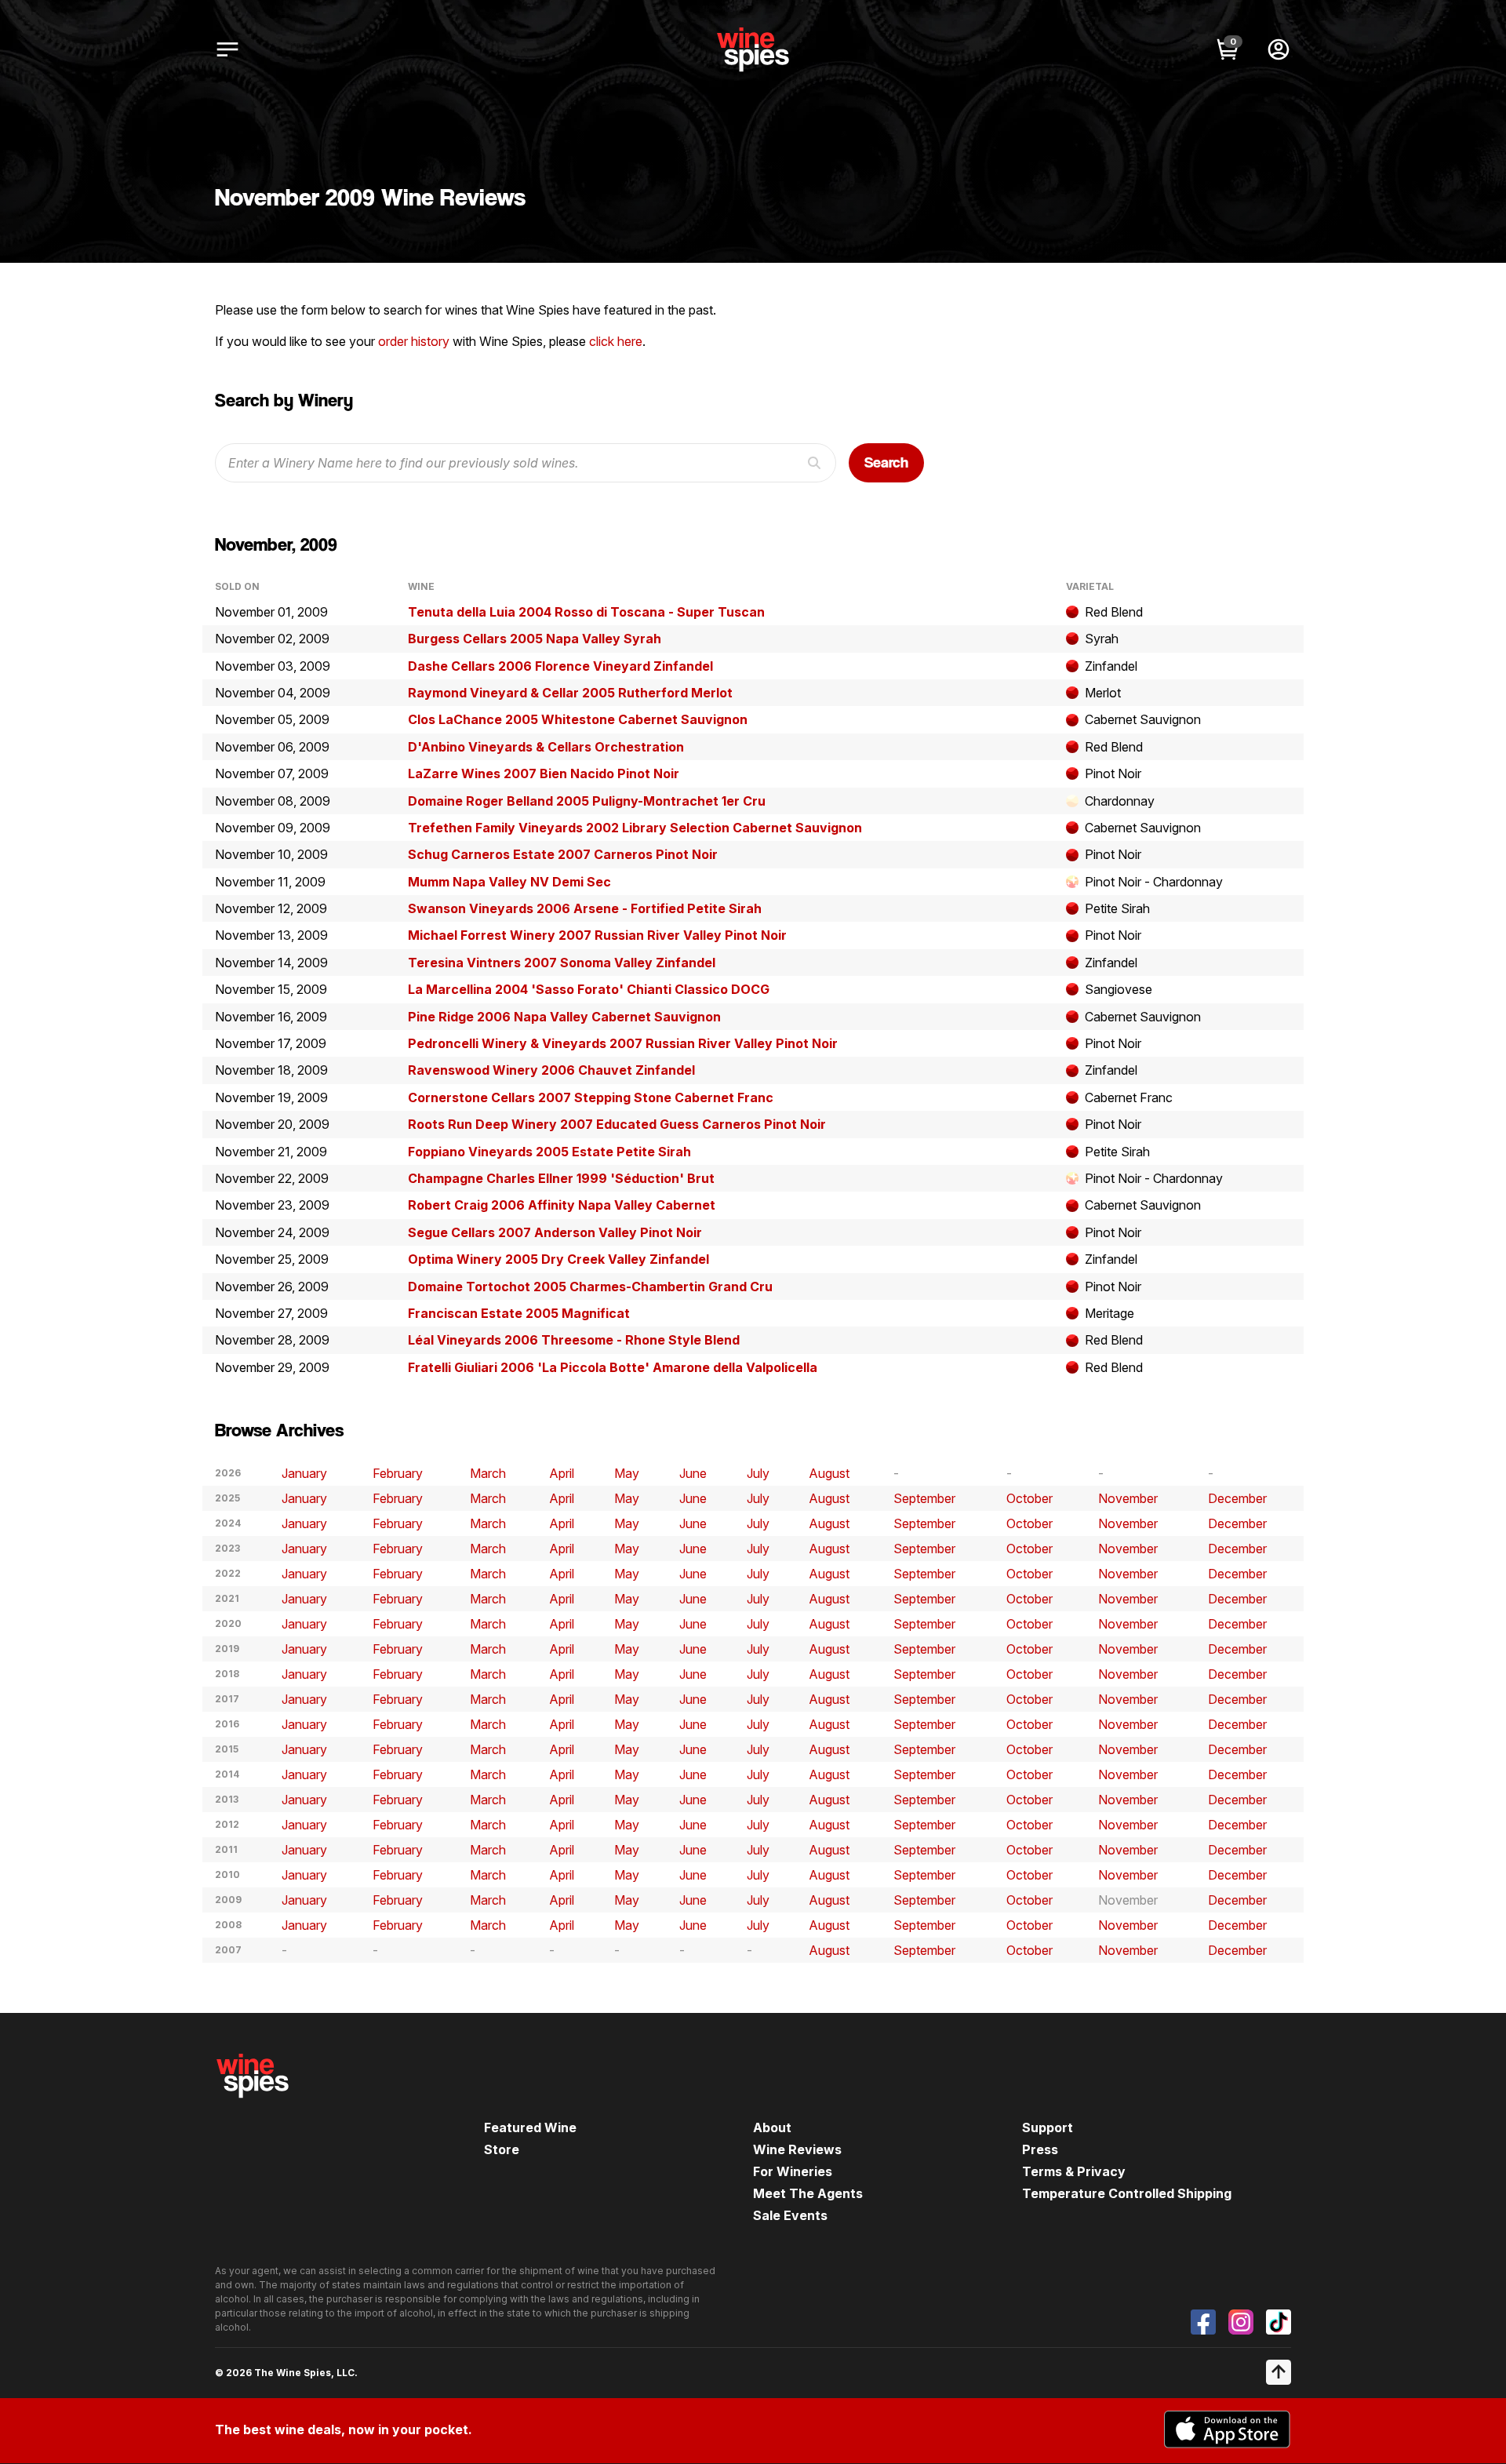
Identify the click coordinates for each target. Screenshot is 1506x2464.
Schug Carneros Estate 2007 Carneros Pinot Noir (563, 854)
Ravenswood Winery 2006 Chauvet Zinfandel (551, 1070)
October (1029, 1498)
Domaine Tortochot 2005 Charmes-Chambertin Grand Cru (590, 1287)
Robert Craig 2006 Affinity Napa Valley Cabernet (562, 1205)
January (304, 1473)
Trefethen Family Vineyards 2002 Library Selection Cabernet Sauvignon (635, 828)
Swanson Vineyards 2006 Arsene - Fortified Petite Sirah (585, 908)
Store (502, 2149)
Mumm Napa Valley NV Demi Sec (509, 882)
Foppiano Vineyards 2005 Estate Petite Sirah (549, 1152)
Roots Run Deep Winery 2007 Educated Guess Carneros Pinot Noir (617, 1124)
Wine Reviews (797, 2149)
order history (414, 341)
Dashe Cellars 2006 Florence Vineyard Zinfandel (560, 666)
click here (616, 341)
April (562, 1473)
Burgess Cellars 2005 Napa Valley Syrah (535, 639)
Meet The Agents (808, 2193)
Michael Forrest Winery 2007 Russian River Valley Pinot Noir (597, 935)
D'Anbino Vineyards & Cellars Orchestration (546, 747)
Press (1040, 2149)
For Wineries (793, 2171)
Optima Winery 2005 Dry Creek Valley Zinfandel (558, 1259)
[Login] (1279, 49)
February (398, 1473)
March (488, 1473)
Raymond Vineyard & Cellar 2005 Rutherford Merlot (570, 693)
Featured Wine (530, 2127)
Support (1048, 2127)
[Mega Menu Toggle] (227, 49)
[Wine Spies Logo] (253, 2109)
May (627, 1473)
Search (886, 462)
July (758, 1473)
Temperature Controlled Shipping (1127, 2193)
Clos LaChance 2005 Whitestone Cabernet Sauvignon (578, 719)
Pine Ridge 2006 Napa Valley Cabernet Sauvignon (564, 1017)
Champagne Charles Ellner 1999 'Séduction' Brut (561, 1178)
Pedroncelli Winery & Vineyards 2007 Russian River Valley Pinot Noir (623, 1043)
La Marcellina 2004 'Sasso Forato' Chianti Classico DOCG (589, 989)
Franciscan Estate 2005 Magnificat (519, 1313)
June (693, 1473)
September (924, 1498)
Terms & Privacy (1074, 2171)
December (1237, 1498)
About (772, 2127)
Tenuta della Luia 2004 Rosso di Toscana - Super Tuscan (586, 612)
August (829, 1473)
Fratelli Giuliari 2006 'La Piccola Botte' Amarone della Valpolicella (613, 1367)
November (1128, 1498)
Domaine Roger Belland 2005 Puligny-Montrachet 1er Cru (587, 801)
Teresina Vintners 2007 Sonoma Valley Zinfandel (562, 963)
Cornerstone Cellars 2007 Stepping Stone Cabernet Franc (591, 1097)
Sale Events (790, 2215)
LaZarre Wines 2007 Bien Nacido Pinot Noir (544, 773)
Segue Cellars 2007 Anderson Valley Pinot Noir (555, 1232)
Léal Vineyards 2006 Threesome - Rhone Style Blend (574, 1340)
